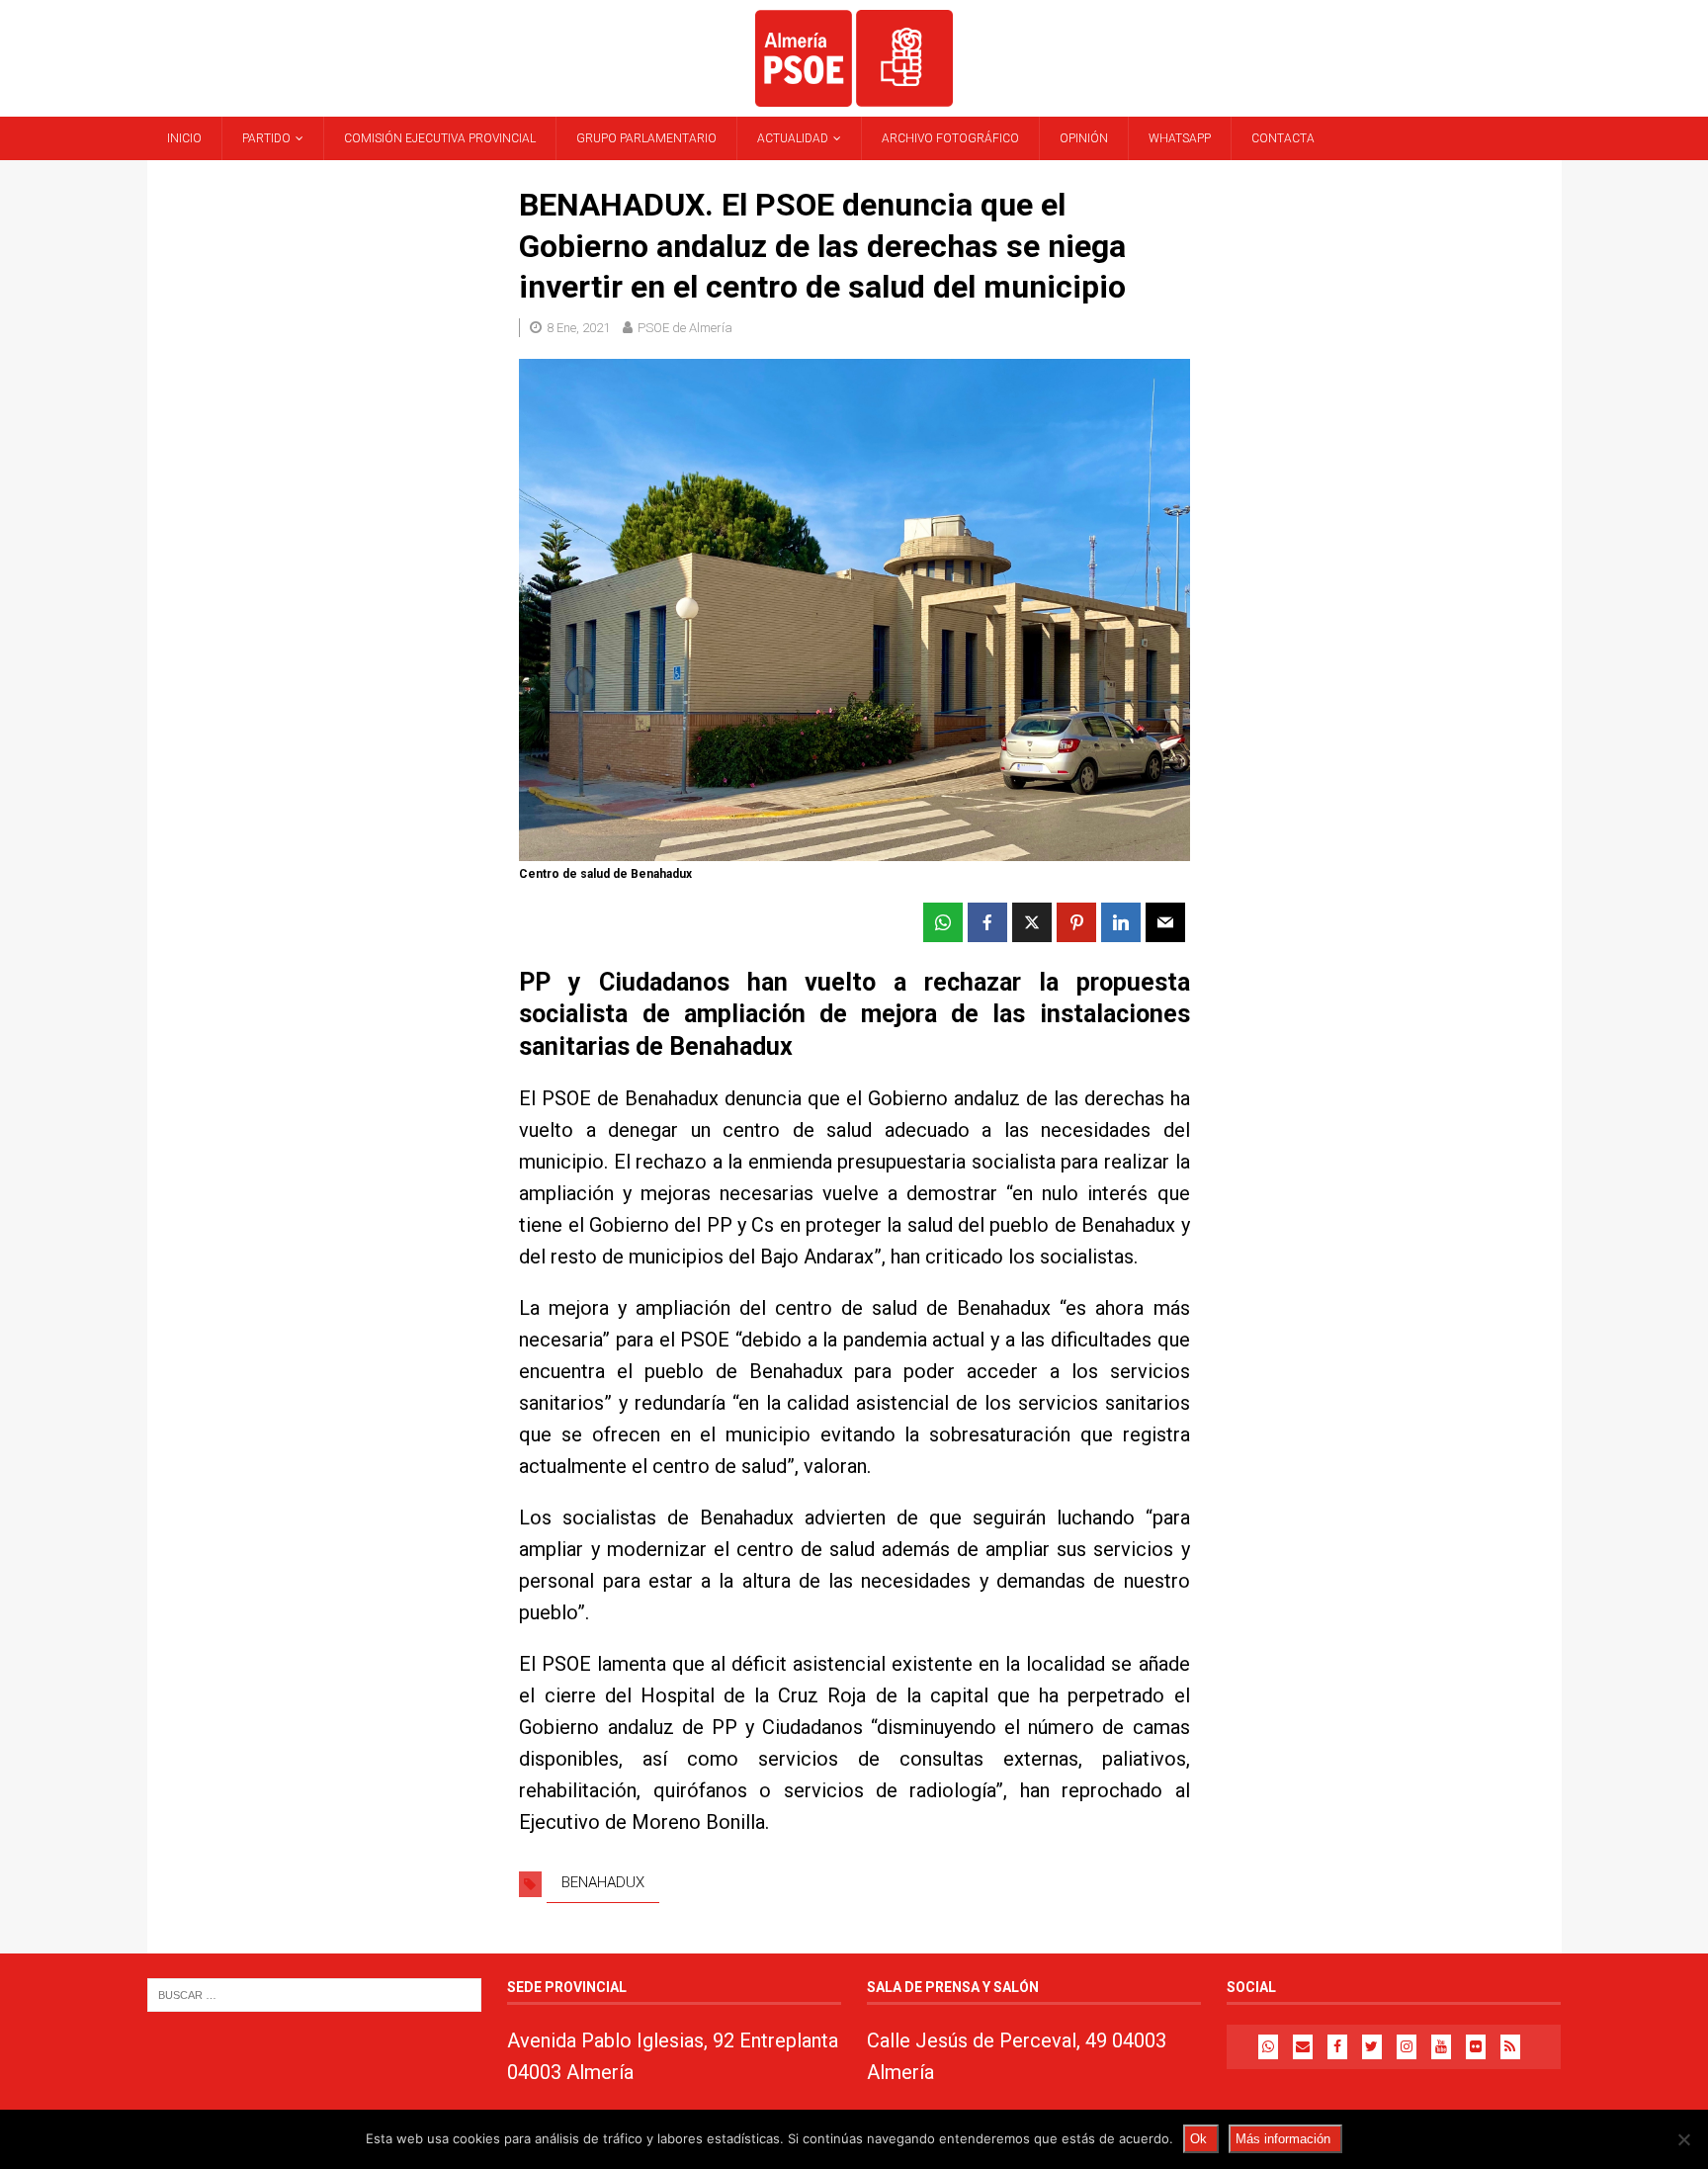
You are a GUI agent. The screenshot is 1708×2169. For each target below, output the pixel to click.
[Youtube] (1441, 2047)
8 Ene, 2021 (578, 328)
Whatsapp (1180, 138)
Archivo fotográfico (950, 138)
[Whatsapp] (1268, 2047)
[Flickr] (1476, 2047)
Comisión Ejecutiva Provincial (440, 138)
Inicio (184, 138)
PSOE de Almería (685, 328)
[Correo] (1303, 2047)
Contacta (1283, 138)
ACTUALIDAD (793, 138)
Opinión (1084, 138)
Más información (1283, 2139)
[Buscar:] (314, 1995)
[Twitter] (1372, 2047)
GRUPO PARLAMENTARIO (646, 138)
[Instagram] (1407, 2047)
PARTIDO (266, 138)
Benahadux (603, 1882)
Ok (1198, 2139)
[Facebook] (1337, 2047)
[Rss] (1510, 2047)
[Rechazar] (1683, 2139)
